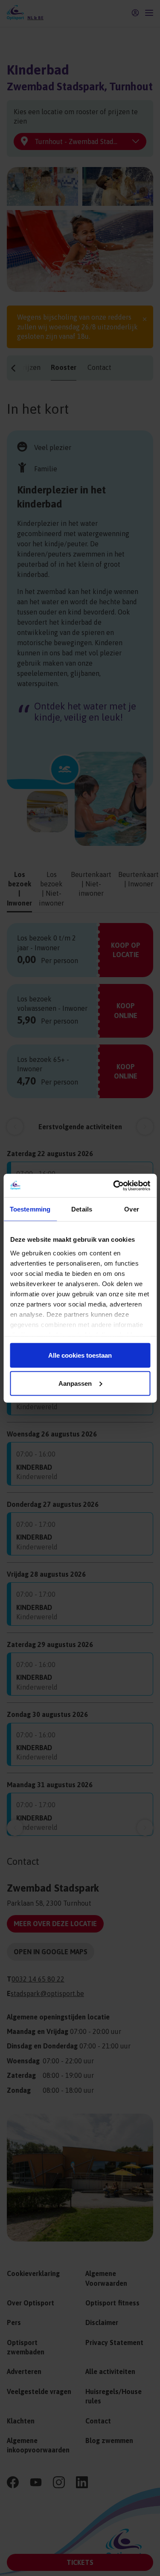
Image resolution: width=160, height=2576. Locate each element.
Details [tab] (82, 1209)
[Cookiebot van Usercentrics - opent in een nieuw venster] (114, 1186)
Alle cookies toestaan (80, 1355)
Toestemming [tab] (30, 1209)
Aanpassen (75, 1383)
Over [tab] (131, 1209)
